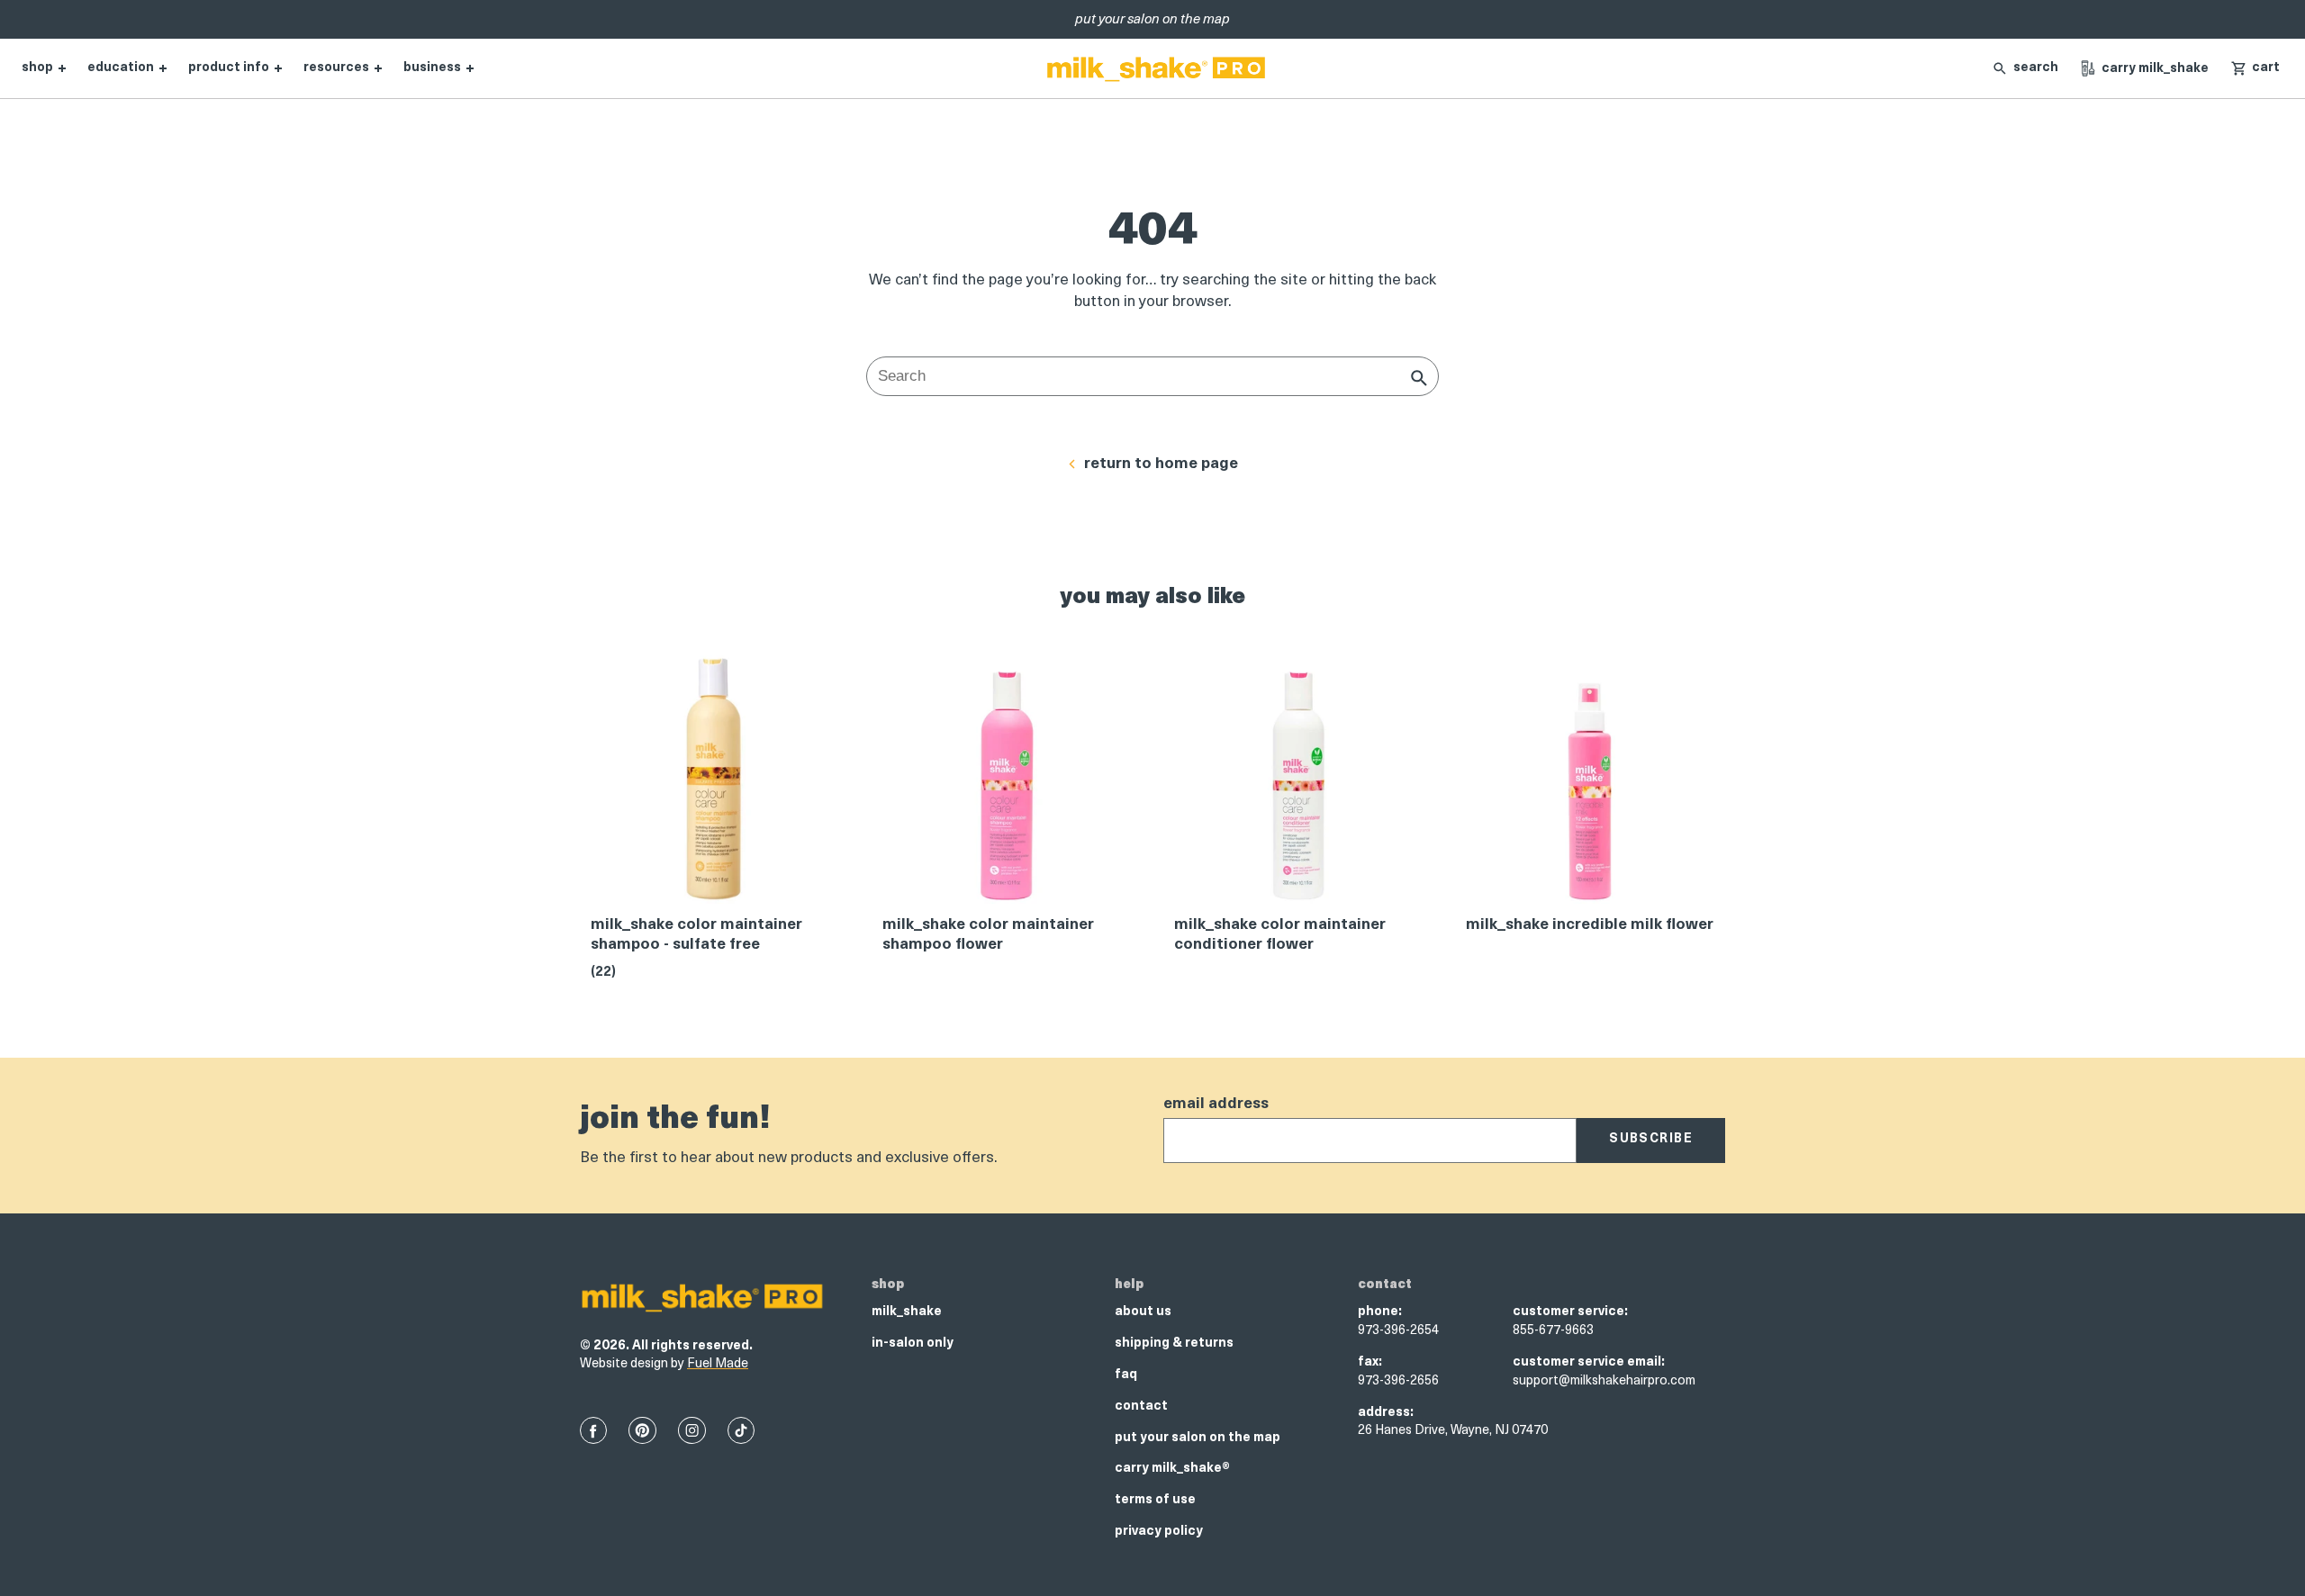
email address (1216, 1104)
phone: (1380, 1312)
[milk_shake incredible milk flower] (1590, 785)
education (121, 68)
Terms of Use (1155, 1500)
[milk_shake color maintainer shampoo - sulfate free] (715, 785)
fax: (1370, 1362)
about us (1143, 1312)
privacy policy (1159, 1532)
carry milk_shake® (1172, 1469)
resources (336, 68)
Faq (1126, 1375)
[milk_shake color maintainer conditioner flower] (1298, 785)
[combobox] (1152, 376)
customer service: (1570, 1312)
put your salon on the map (1198, 1438)
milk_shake (907, 1312)
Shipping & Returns (1174, 1344)
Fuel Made (718, 1364)
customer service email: (1589, 1362)
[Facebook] (593, 1430)
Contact (1141, 1407)
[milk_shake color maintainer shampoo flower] (1007, 785)
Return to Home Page (1161, 464)
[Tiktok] (741, 1430)
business (432, 68)
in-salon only (913, 1344)
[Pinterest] (642, 1430)
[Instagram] (692, 1430)
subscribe (1651, 1139)
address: (1386, 1413)
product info (229, 68)
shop (37, 68)
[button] (2255, 68)
